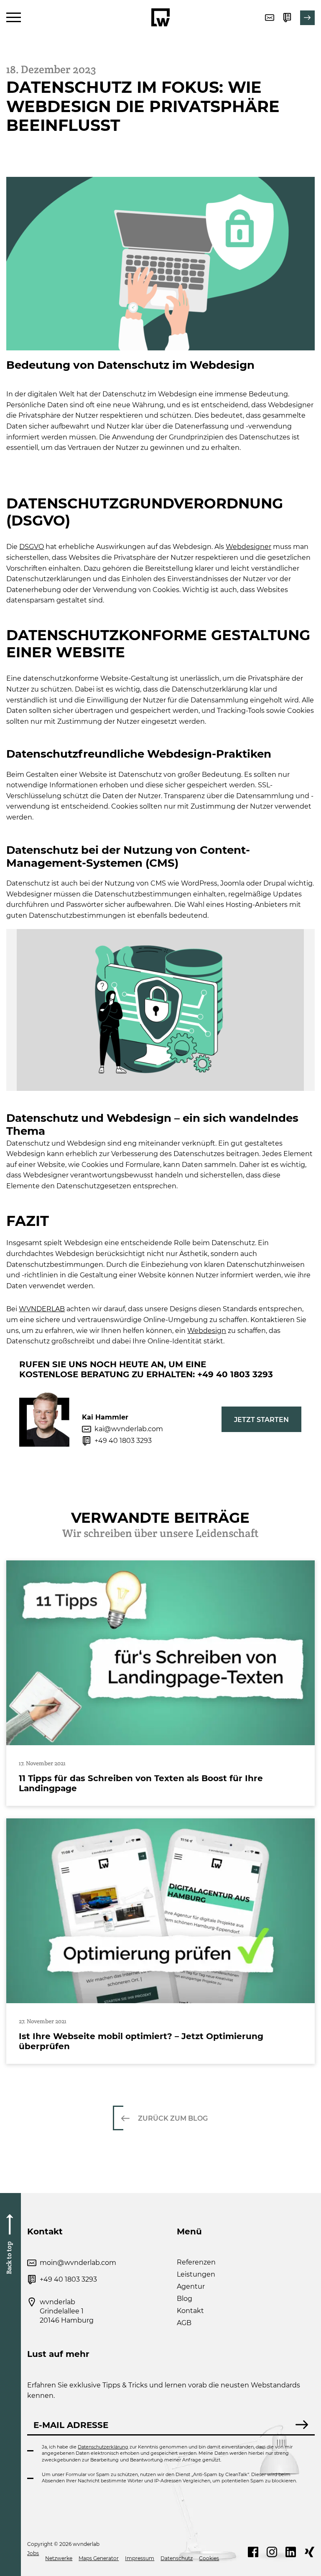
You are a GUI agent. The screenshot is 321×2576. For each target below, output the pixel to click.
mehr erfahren (160, 1683)
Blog (185, 2299)
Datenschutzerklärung (103, 2447)
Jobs (33, 2553)
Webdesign (207, 1331)
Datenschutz (177, 2558)
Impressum (140, 2558)
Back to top (9, 2257)
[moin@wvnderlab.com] (270, 18)
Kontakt (190, 2311)
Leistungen (196, 2274)
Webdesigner (248, 547)
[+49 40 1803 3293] (287, 18)
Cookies (209, 2558)
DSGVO (32, 547)
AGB (184, 2323)
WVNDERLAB (42, 1309)
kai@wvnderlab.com (129, 1429)
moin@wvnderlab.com (78, 2263)
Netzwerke (59, 2558)
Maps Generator (99, 2558)
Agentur (191, 2286)
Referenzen (196, 2262)
